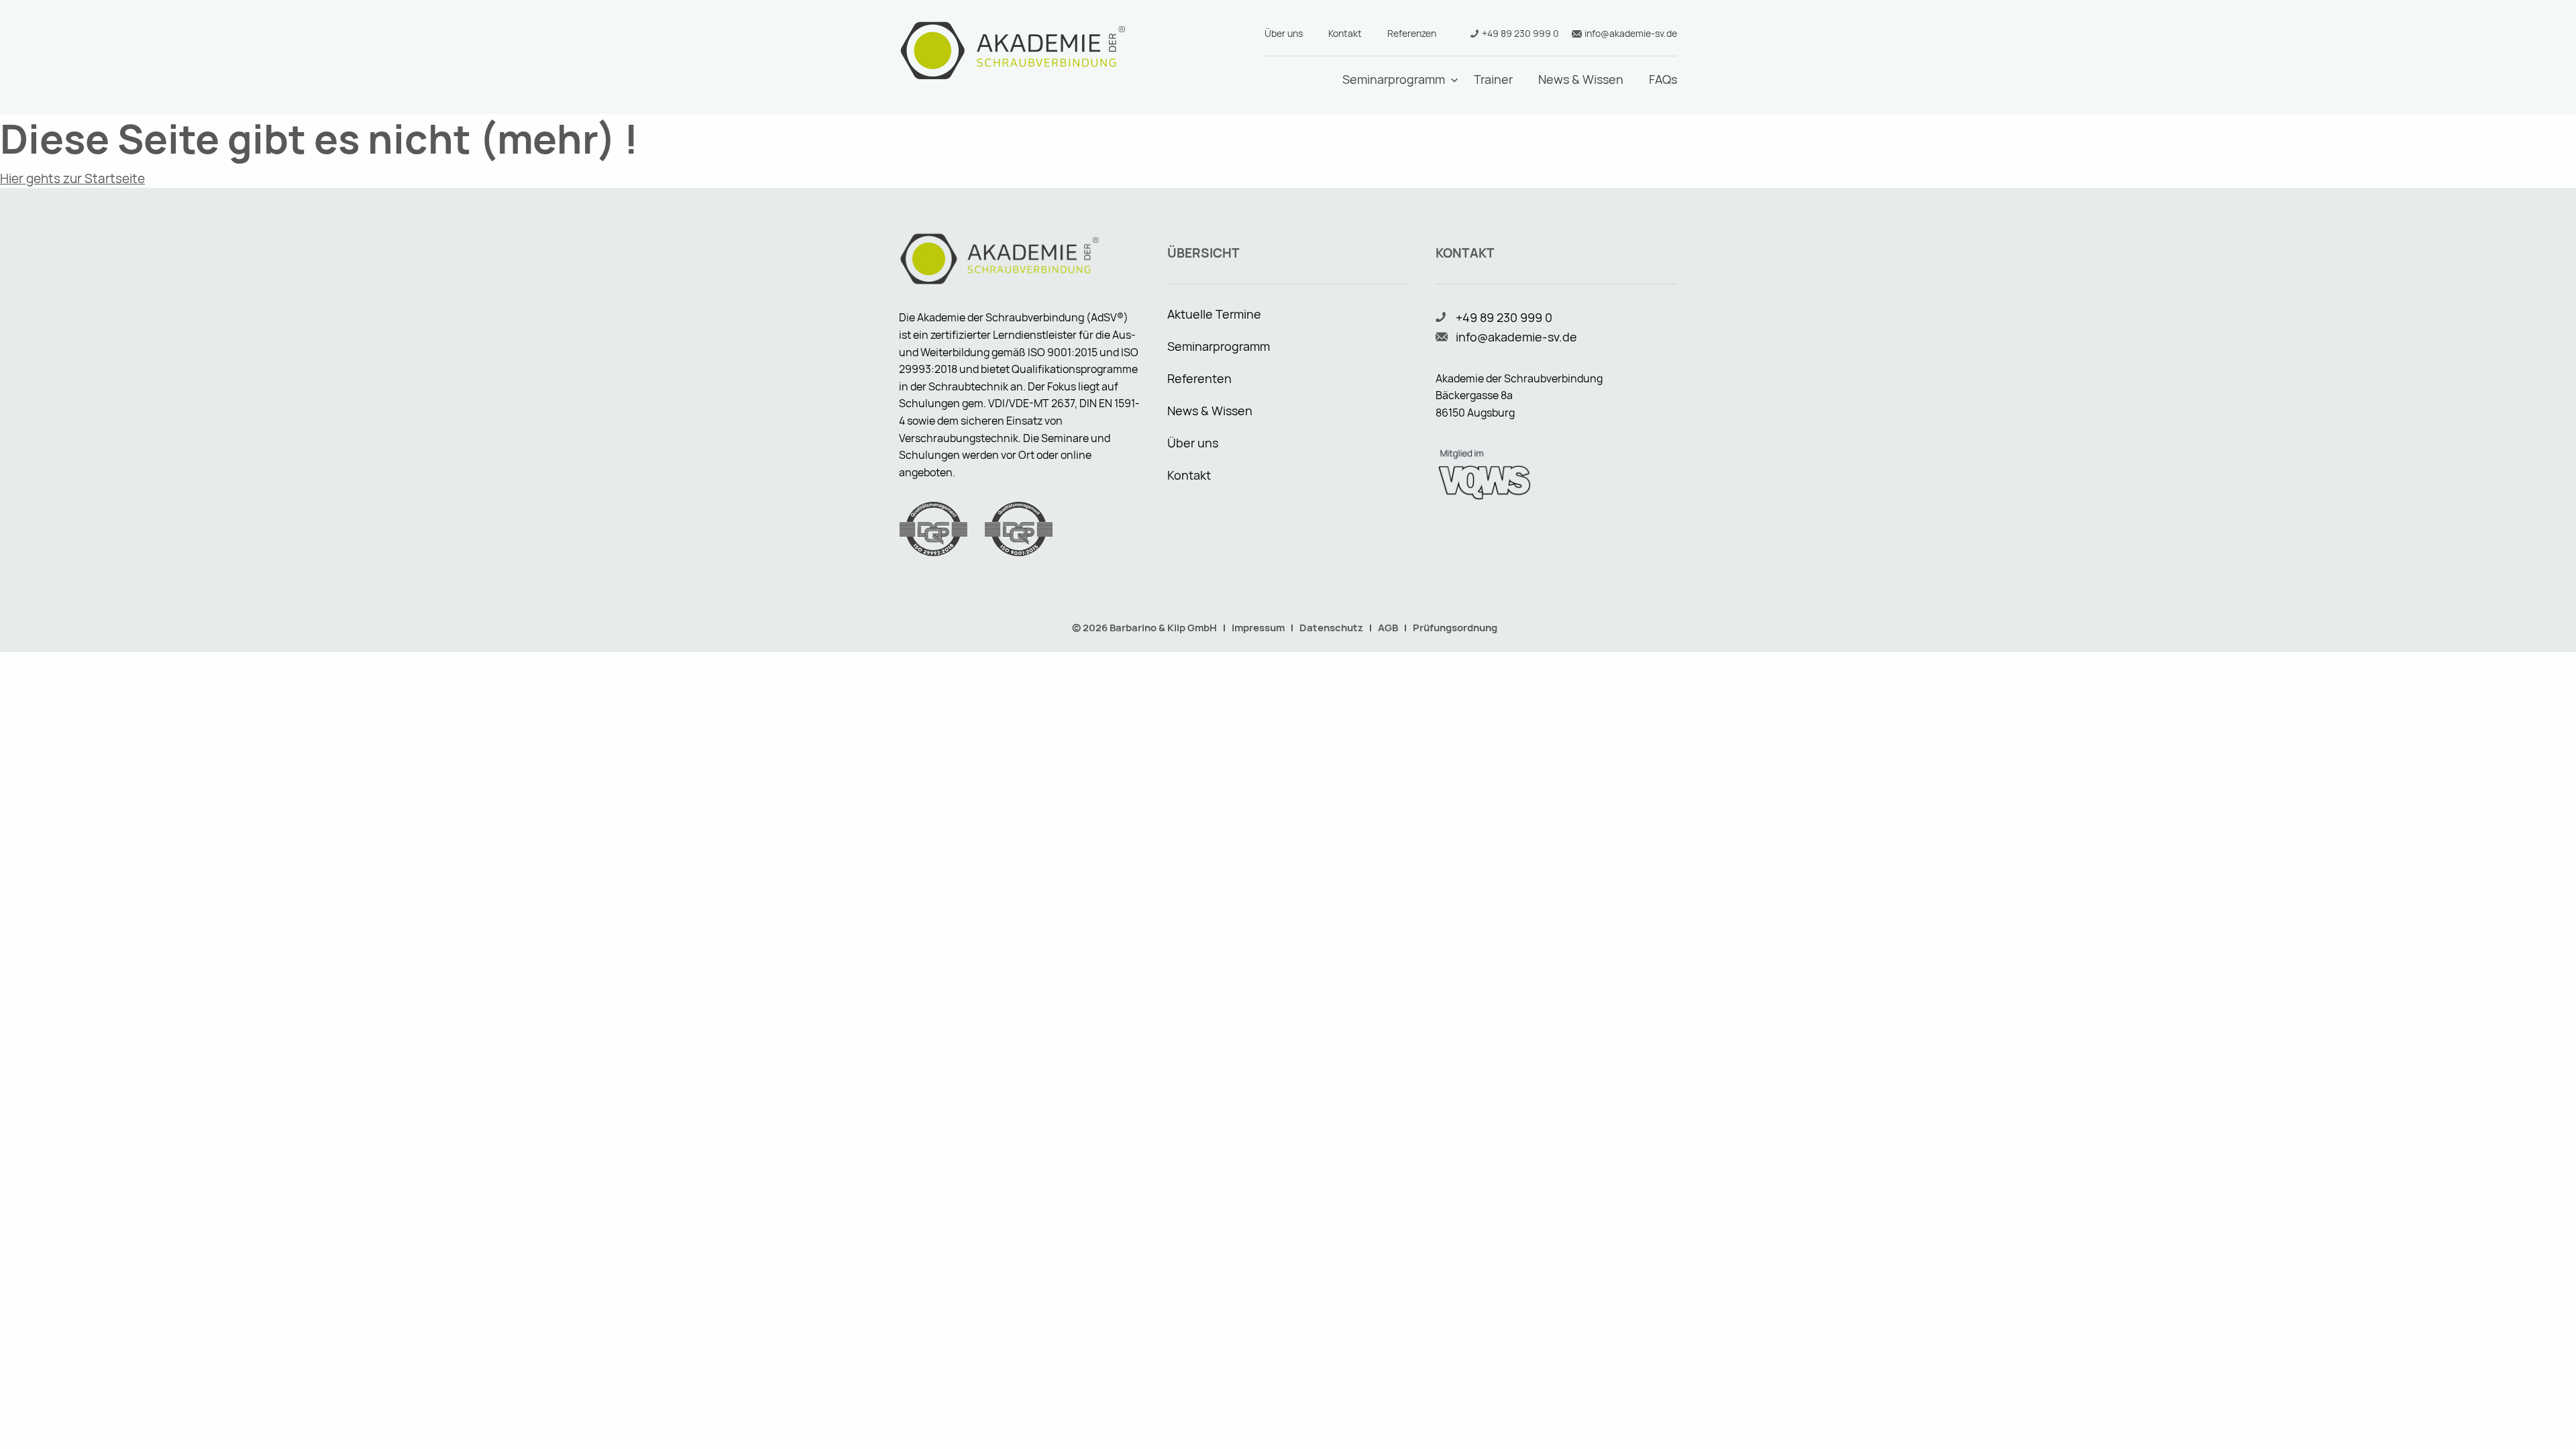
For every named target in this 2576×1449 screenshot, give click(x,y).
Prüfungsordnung (1455, 628)
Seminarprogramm (1394, 79)
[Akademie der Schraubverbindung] (1013, 50)
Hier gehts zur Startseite (72, 178)
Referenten (1199, 378)
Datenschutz (1331, 628)
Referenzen (1412, 33)
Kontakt (1345, 33)
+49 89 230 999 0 (1520, 33)
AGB (1388, 628)
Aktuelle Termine (1214, 314)
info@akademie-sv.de (1631, 33)
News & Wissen (1581, 79)
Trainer (1493, 79)
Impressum (1258, 628)
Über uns (1284, 33)
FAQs (1663, 79)
